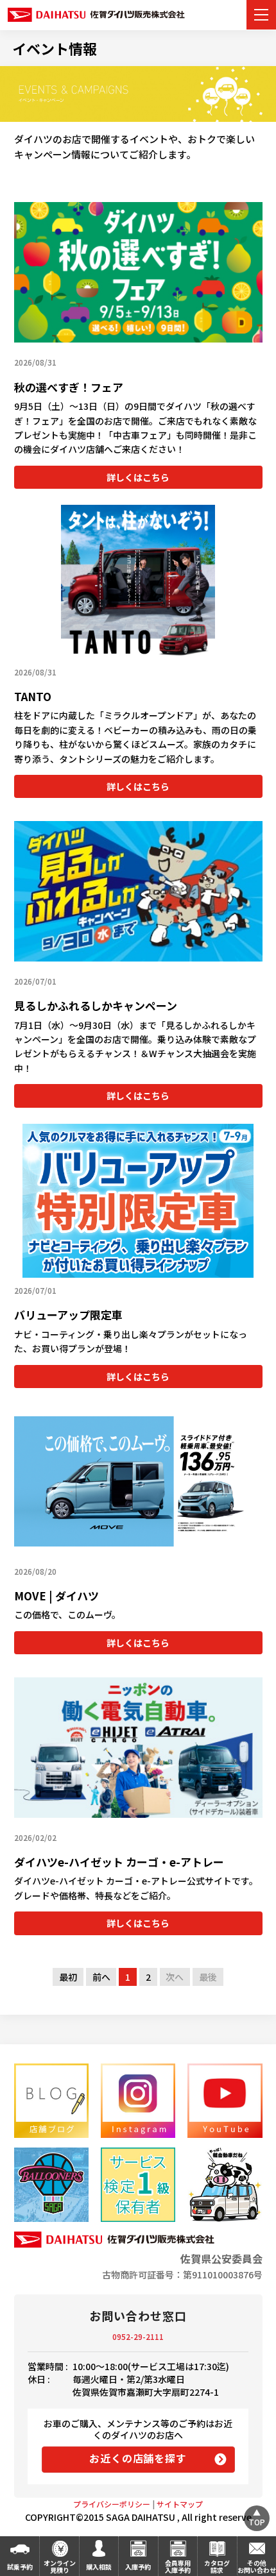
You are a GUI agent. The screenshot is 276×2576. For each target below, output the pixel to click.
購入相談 (99, 2567)
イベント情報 (55, 48)
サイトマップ (180, 2504)
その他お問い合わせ (257, 2566)
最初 (68, 1977)
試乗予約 (20, 2567)
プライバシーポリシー (112, 2504)
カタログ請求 (217, 2566)
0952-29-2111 (138, 2336)
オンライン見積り (60, 2566)
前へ (101, 1977)
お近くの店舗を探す (138, 2458)
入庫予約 (138, 2567)
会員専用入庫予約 (178, 2566)
